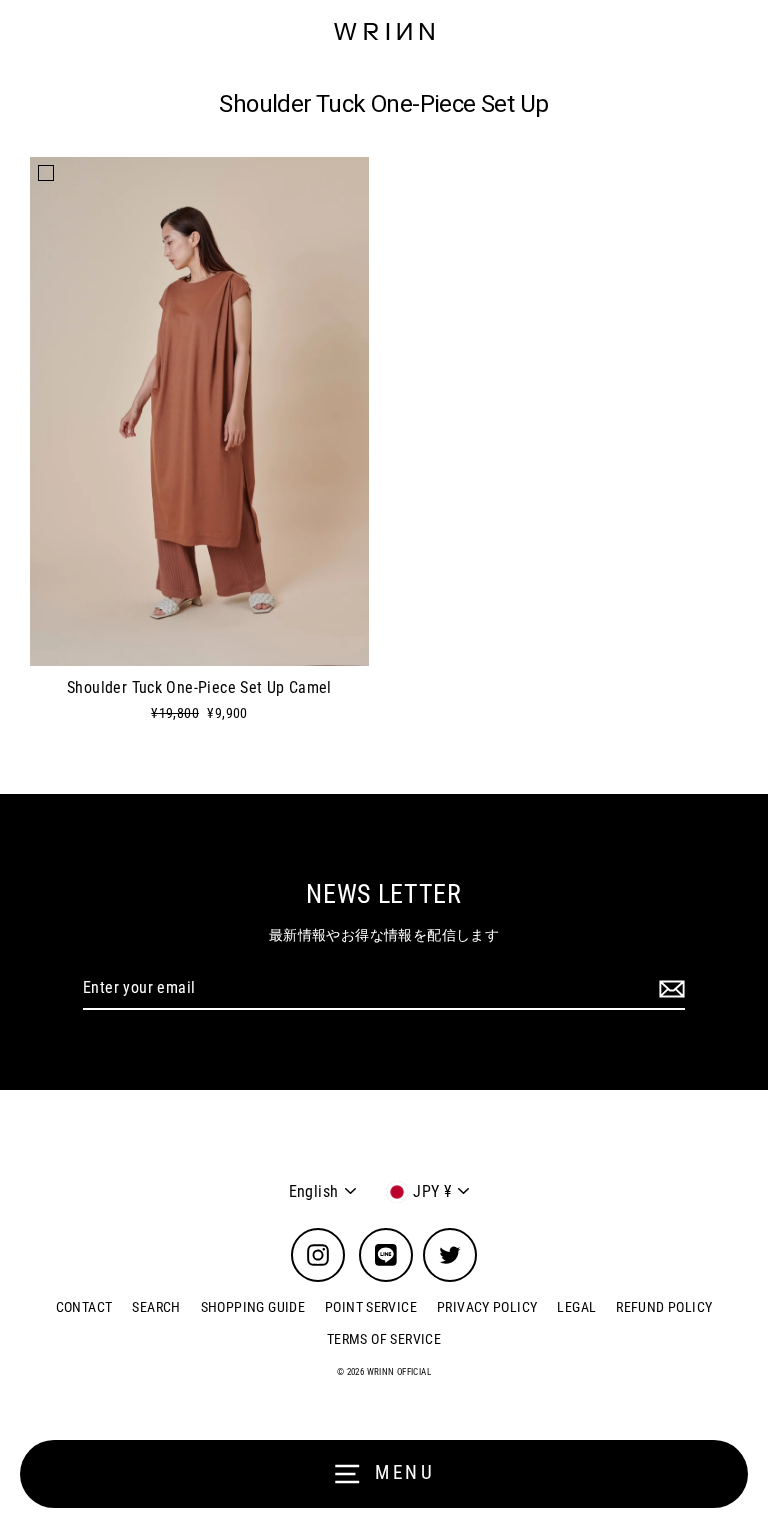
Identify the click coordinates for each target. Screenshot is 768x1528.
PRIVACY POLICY (487, 1307)
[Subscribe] (669, 989)
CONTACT (84, 1307)
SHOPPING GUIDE (253, 1307)
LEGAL (576, 1307)
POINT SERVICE (371, 1307)
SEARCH (156, 1307)
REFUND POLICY (664, 1307)
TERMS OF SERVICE (384, 1339)
